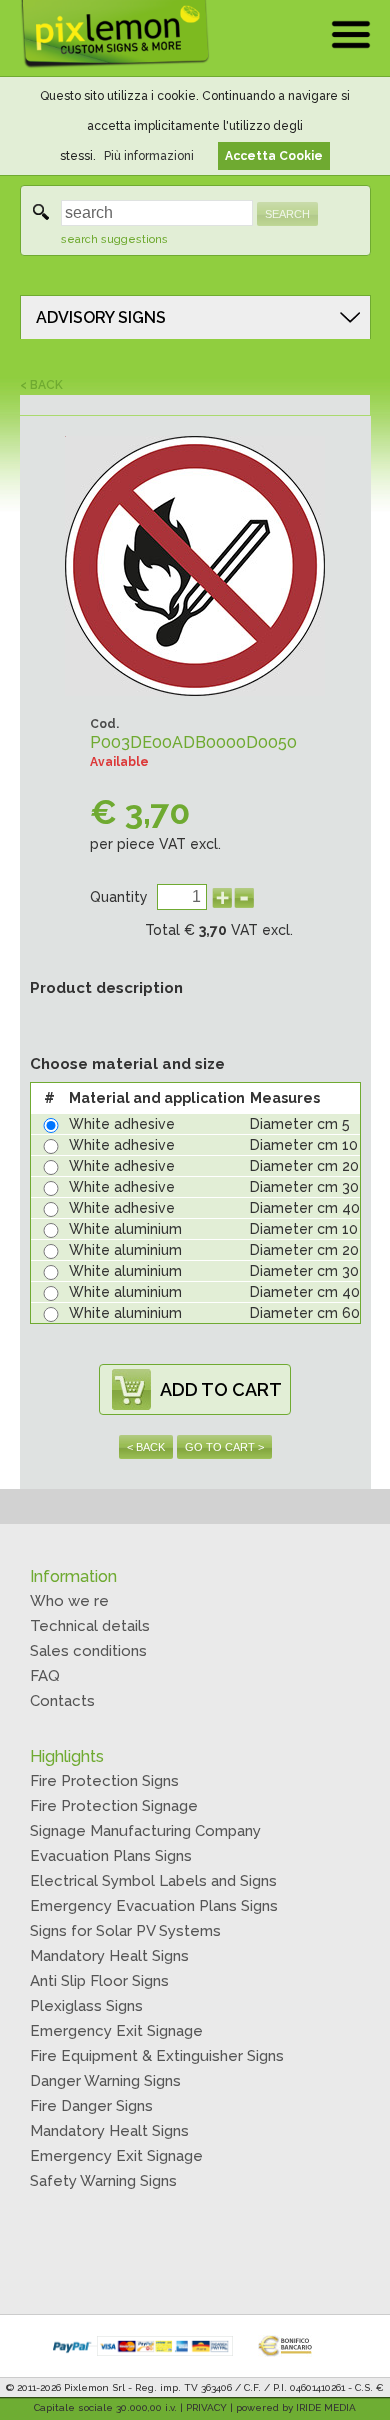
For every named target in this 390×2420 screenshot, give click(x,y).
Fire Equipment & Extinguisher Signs (157, 2056)
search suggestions (114, 239)
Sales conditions (88, 1651)
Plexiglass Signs (86, 2006)
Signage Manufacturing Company (145, 1831)
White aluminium (125, 1229)
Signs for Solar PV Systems (125, 1931)
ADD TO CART (221, 1389)
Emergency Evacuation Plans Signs (154, 1906)
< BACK (41, 385)
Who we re (69, 1601)
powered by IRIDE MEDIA (296, 2407)
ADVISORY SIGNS (101, 317)
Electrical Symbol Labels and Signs (153, 1881)
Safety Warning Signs (103, 2181)
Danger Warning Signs (105, 2081)
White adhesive (122, 1124)
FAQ (45, 1676)
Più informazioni (149, 156)
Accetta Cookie (274, 156)
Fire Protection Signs (104, 1781)
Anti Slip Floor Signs (99, 1981)
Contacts (62, 1701)
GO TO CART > (224, 1447)
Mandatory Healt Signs (109, 1956)
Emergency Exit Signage (116, 2031)
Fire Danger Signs (91, 2106)
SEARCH (287, 214)
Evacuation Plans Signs (111, 1856)
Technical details (90, 1626)
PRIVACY (206, 2407)
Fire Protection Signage (114, 1806)
